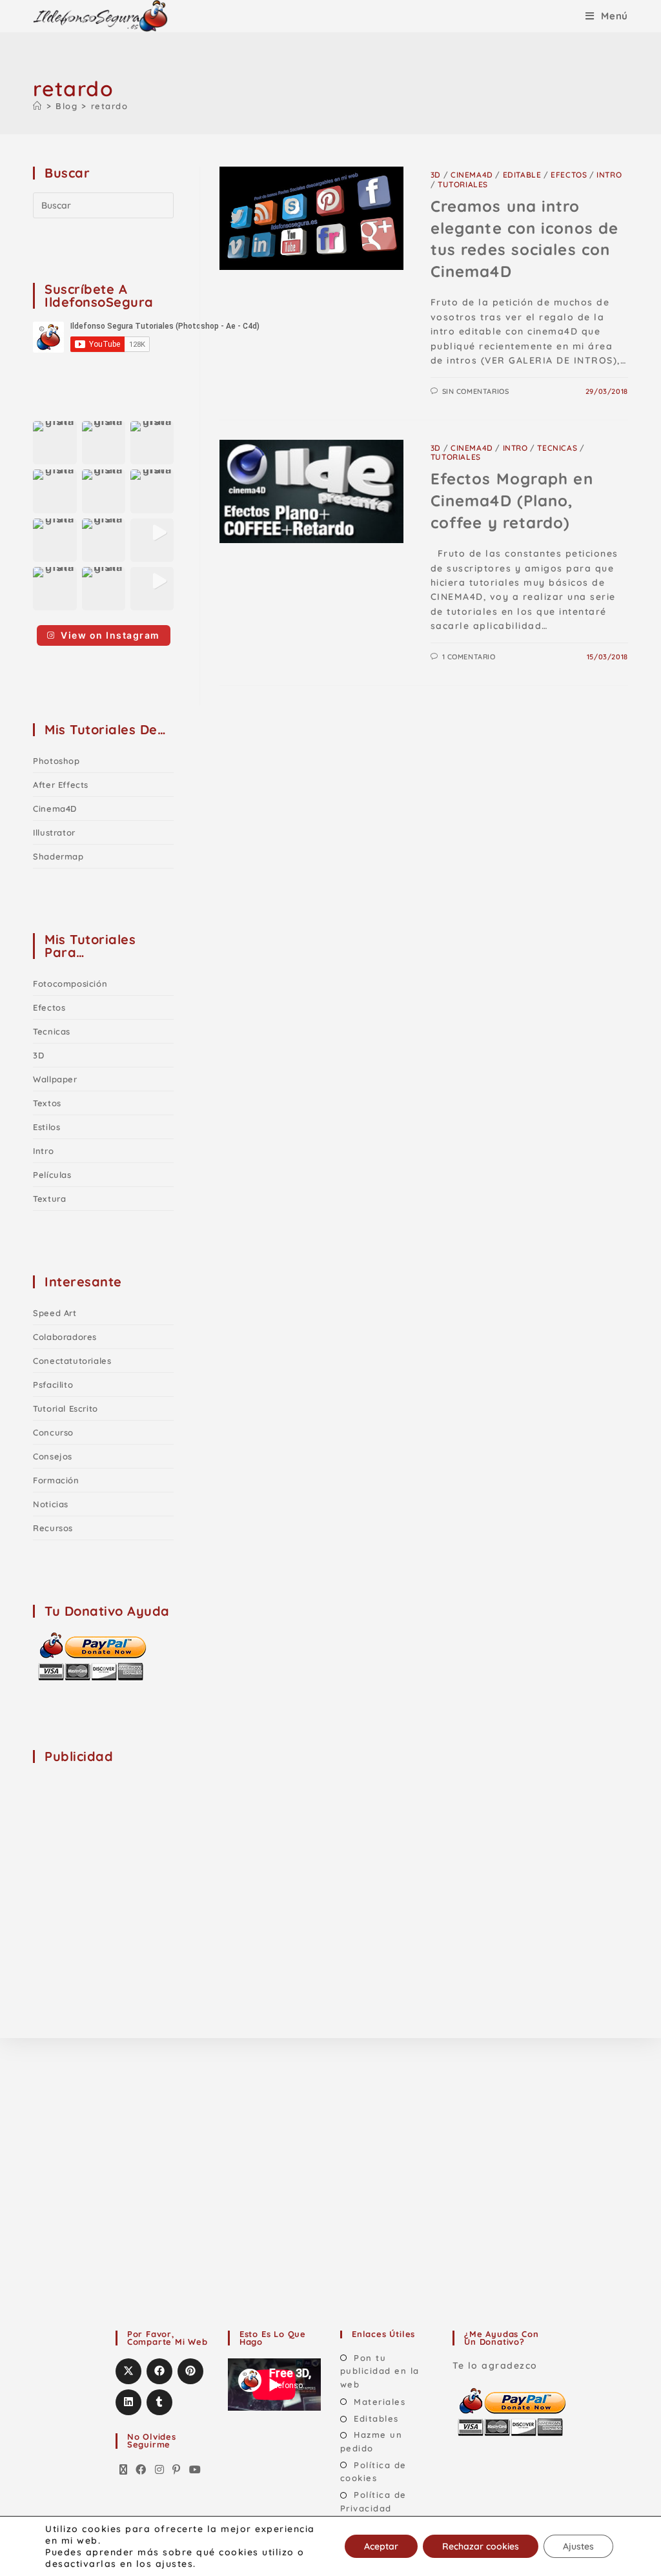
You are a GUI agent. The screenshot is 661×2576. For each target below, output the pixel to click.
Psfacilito (53, 1385)
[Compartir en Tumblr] (159, 2402)
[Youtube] (196, 2470)
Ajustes (578, 2546)
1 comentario (469, 657)
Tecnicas (557, 448)
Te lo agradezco (495, 2365)
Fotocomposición (70, 984)
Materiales (380, 2402)
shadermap (58, 856)
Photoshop (56, 761)
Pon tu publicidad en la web (380, 2371)
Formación (56, 1480)
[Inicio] (38, 106)
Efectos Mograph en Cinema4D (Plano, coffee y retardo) (512, 500)
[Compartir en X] (128, 2371)
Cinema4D (472, 175)
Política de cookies (373, 2472)
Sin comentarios (476, 391)
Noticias (51, 1504)
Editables (376, 2418)
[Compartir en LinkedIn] (128, 2402)
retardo (110, 106)
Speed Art (55, 1313)
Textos (47, 1103)
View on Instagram (110, 635)
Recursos (53, 1528)
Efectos (569, 175)
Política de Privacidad (373, 2501)
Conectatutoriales (72, 1361)
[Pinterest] (177, 2470)
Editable (522, 175)
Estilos (46, 1127)
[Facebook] (141, 2470)
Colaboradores (65, 1337)
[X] (124, 2470)
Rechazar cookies (481, 2546)
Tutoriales (463, 184)
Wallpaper (55, 1079)
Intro (609, 175)
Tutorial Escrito (66, 1408)
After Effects (61, 785)
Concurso (53, 1432)
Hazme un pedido (371, 2441)
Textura (49, 1199)
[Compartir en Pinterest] (190, 2371)
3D (436, 175)
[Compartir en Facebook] (159, 2371)
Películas (52, 1175)
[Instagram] (160, 2470)
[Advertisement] (130, 1857)
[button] (55, 443)
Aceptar (381, 2546)
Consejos (53, 1456)
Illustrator (54, 832)
